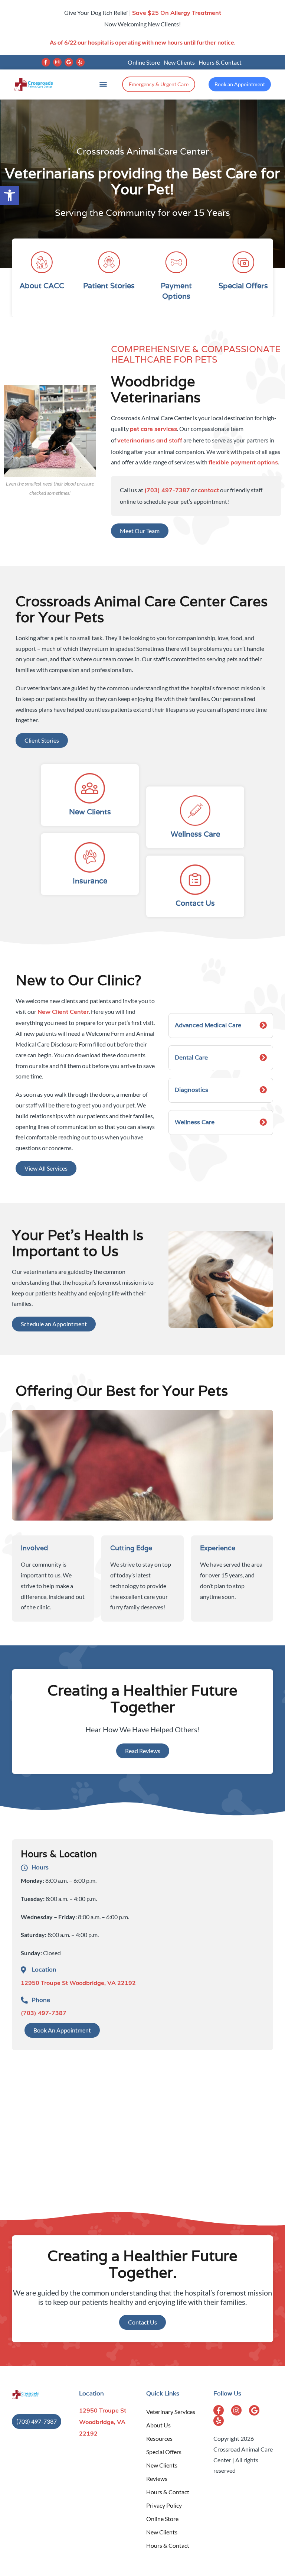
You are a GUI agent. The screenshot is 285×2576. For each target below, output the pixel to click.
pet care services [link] (153, 429)
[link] (10, 195)
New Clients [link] (179, 62)
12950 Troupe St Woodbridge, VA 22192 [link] (78, 1983)
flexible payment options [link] (243, 463)
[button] (46, 62)
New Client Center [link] (63, 1012)
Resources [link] (159, 2438)
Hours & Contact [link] (220, 62)
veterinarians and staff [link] (150, 441)
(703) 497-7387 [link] (167, 491)
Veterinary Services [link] (171, 2412)
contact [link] (208, 491)
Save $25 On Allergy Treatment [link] (177, 13)
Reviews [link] (157, 2478)
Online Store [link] (144, 62)
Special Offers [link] (164, 2452)
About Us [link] (158, 2425)
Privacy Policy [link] (164, 2505)
